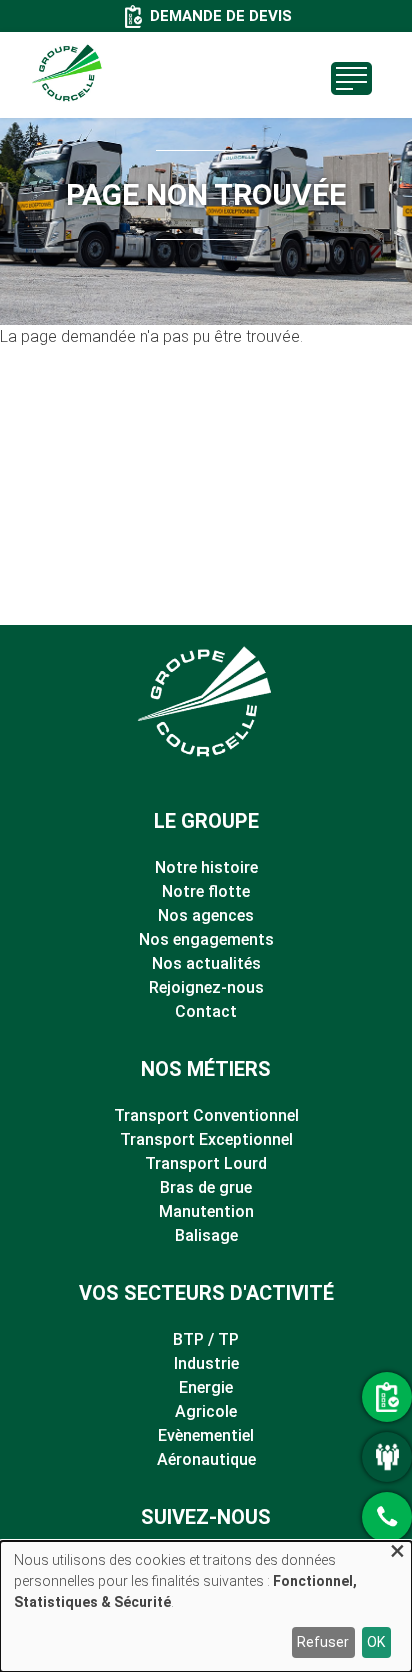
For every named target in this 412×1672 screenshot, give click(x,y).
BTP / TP (206, 1339)
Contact (206, 1011)
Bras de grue (206, 1187)
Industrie (206, 1363)
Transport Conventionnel (206, 1115)
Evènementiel (206, 1435)
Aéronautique (206, 1459)
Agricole (206, 1411)
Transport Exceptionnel (206, 1139)
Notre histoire (206, 867)
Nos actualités (206, 963)
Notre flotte (206, 891)
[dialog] (206, 1606)
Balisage (206, 1235)
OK (376, 1642)
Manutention (206, 1211)
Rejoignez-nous (206, 987)
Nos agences (206, 915)
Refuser (323, 1642)
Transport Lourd (206, 1163)
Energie (206, 1387)
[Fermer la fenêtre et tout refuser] (397, 1553)
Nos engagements (206, 939)
